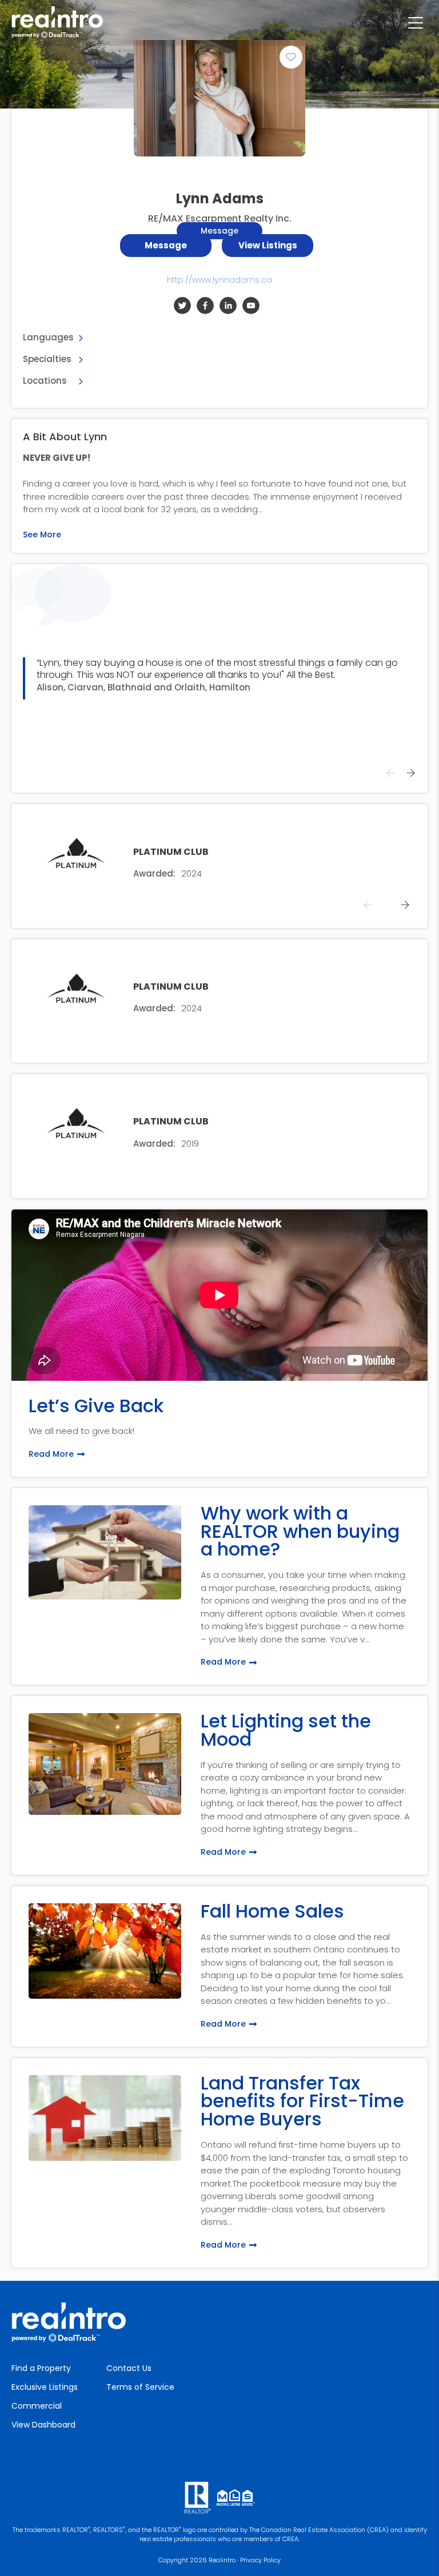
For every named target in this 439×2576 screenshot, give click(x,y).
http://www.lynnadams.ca (219, 280)
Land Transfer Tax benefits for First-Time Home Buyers (302, 2101)
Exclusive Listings (45, 2387)
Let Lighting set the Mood (286, 1730)
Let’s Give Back (96, 1406)
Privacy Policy (260, 2560)
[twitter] (182, 306)
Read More (51, 1454)
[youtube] (251, 306)
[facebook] (205, 306)
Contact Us (129, 2368)
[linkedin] (228, 306)
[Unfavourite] (291, 57)
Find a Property (41, 2368)
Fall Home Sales (272, 1911)
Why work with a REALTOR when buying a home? (300, 1531)
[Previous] (390, 773)
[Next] (410, 773)
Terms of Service (140, 2387)
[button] (268, 246)
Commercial (37, 2406)
